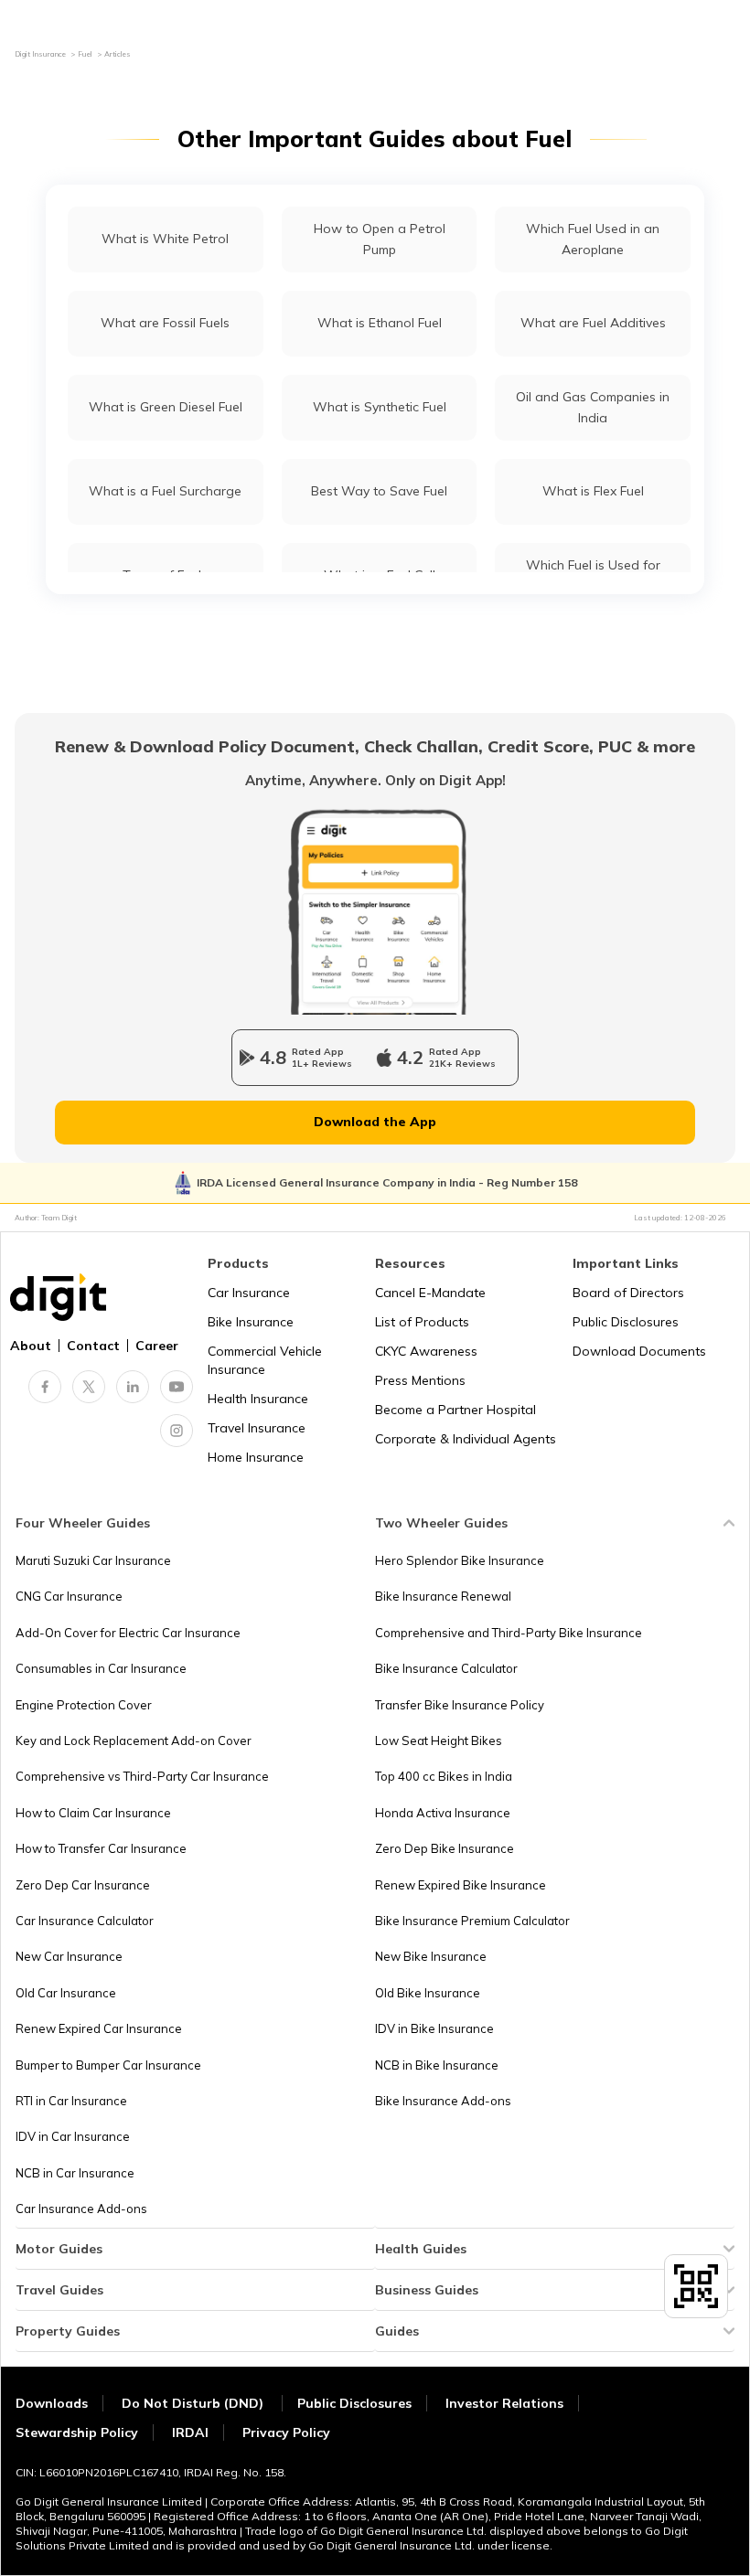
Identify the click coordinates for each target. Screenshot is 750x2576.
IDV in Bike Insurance (434, 2028)
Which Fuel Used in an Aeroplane (593, 239)
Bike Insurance (251, 1322)
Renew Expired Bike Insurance (461, 1885)
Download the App (375, 1122)
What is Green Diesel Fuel (166, 407)
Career (157, 1346)
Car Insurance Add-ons (81, 2209)
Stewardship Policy (77, 2432)
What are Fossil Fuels (165, 323)
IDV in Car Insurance (73, 2136)
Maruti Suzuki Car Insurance (93, 1560)
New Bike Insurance (431, 1956)
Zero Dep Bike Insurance (445, 1848)
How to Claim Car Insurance (93, 1813)
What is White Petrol (165, 239)
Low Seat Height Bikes (439, 1740)
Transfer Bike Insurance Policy (460, 1705)
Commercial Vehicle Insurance (265, 1360)
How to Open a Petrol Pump (380, 239)
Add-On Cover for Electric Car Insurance (128, 1633)
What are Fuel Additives (593, 323)
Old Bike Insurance (428, 1993)
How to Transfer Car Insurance (101, 1848)
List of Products (422, 1322)
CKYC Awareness (426, 1351)
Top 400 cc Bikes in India (444, 1776)
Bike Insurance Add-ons (443, 2101)
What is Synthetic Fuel (380, 407)
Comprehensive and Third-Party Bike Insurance (509, 1633)
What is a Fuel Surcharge (165, 491)
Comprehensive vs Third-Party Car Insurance (142, 1776)
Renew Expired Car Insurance (99, 2028)
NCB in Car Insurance (75, 2173)
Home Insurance (256, 1457)
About (31, 1346)
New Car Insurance (69, 1956)
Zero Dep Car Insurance (83, 1885)
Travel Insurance (257, 1428)
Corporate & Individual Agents (466, 1439)
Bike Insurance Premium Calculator (472, 1921)
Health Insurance (258, 1399)
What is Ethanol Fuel (380, 323)
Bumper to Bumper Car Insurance (108, 2065)
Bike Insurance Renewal (443, 1596)
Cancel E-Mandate (430, 1293)
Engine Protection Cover (84, 1705)
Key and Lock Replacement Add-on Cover (134, 1740)
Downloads (52, 2403)
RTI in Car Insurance (71, 2101)
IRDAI (190, 2432)
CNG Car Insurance (69, 1596)
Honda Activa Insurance (443, 1813)
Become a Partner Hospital (455, 1410)
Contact (93, 1346)
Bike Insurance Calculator (446, 1668)
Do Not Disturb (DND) (194, 2403)
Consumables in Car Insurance (101, 1668)
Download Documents (639, 1351)
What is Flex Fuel (593, 491)
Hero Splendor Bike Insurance (460, 1560)
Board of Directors (628, 1293)
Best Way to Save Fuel (379, 491)
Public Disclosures (626, 1322)
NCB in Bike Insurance (437, 2065)
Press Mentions (420, 1380)
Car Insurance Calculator (85, 1921)
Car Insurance (249, 1293)
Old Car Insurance (66, 1993)
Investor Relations (504, 2403)
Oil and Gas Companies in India (593, 407)
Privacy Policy (286, 2432)
